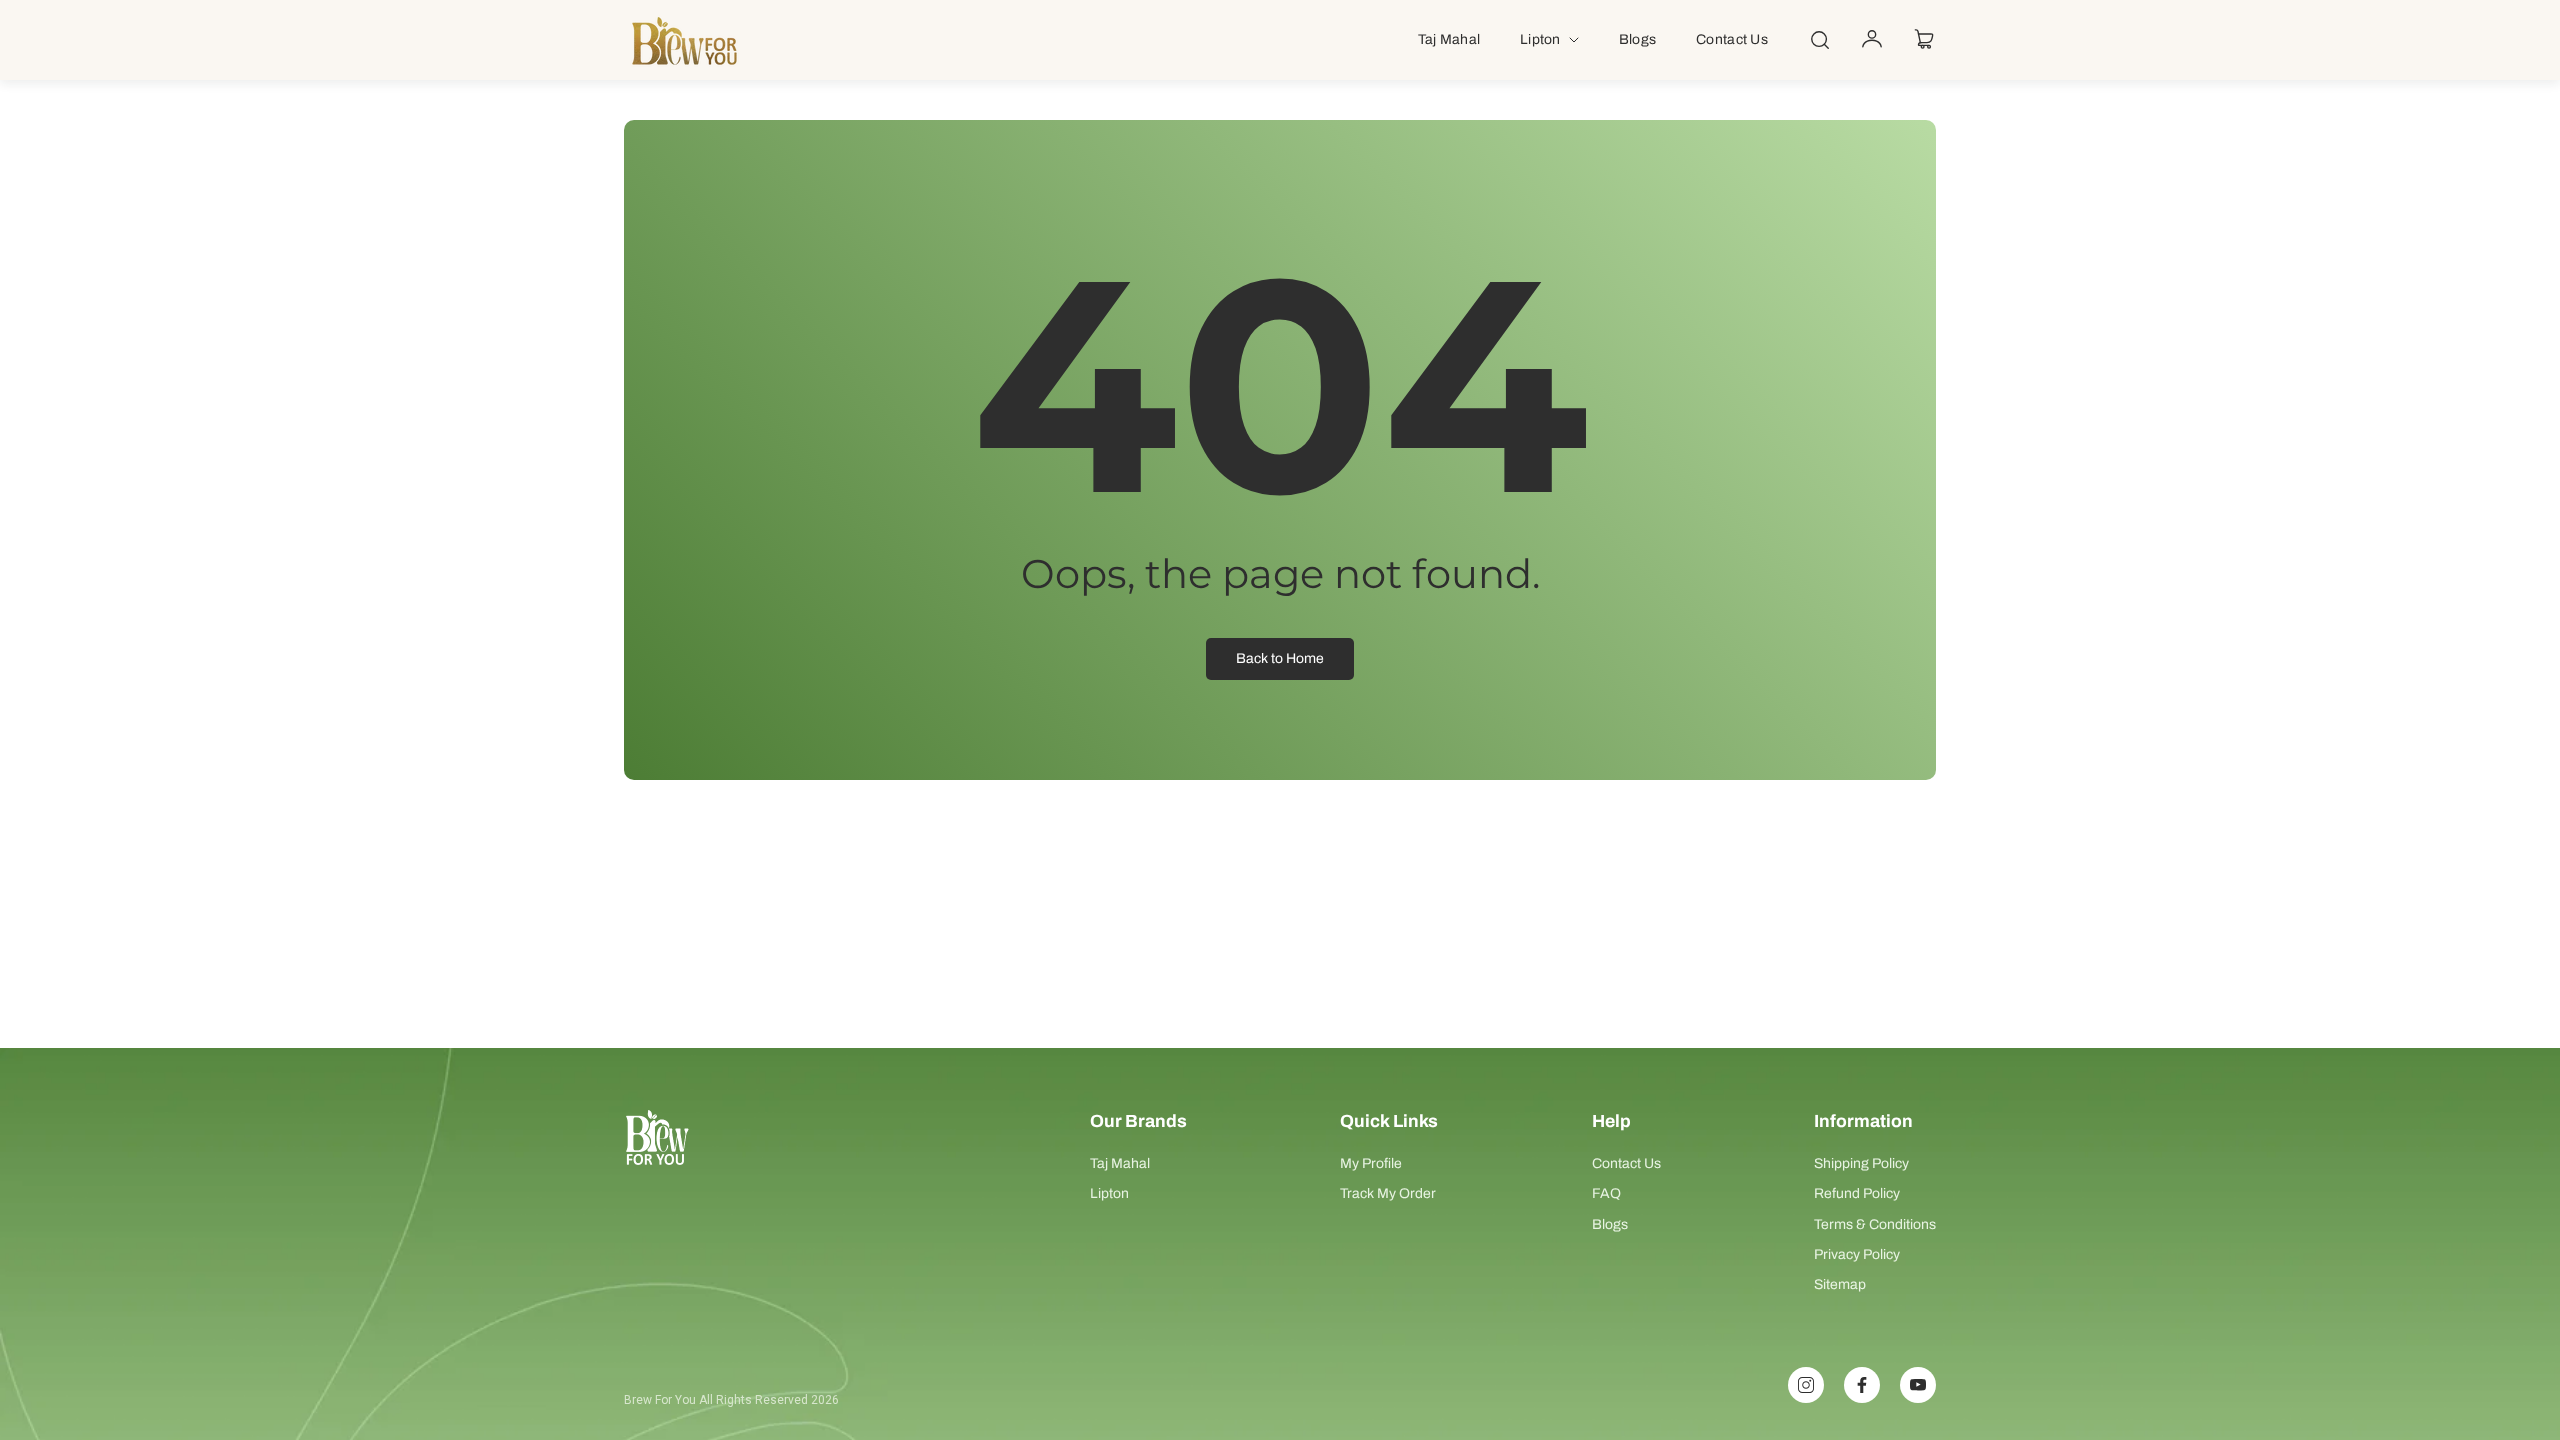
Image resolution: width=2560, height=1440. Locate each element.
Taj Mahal (1120, 1163)
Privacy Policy (1857, 1254)
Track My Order (1388, 1193)
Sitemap (1840, 1284)
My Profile (1371, 1163)
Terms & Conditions (1875, 1224)
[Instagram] (1806, 1385)
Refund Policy (1857, 1193)
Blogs (1610, 1224)
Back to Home (1280, 658)
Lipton (1109, 1193)
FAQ (1606, 1193)
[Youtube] (1918, 1385)
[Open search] (1820, 40)
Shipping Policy (1861, 1163)
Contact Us (1626, 1163)
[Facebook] (1862, 1385)
